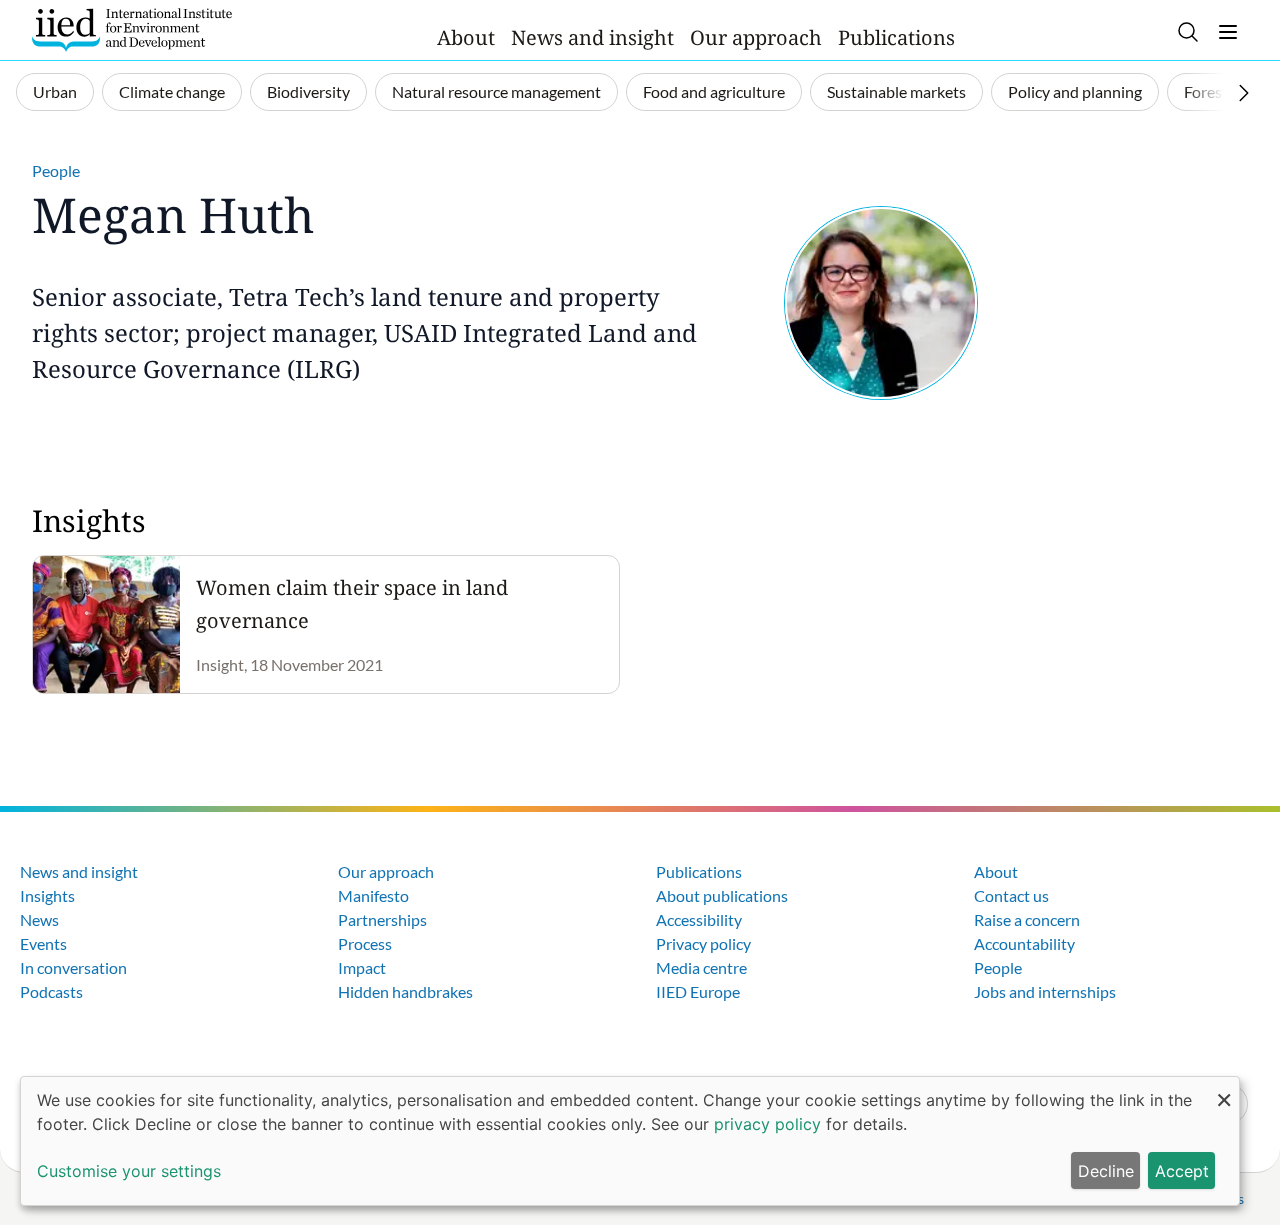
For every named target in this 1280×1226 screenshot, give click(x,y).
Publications (896, 37)
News (39, 919)
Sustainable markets (896, 91)
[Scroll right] (1244, 93)
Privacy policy (703, 943)
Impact (362, 967)
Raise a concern (1027, 919)
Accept (1182, 1171)
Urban (55, 91)
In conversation (73, 967)
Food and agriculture (714, 91)
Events (43, 943)
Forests (1209, 91)
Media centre (701, 967)
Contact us (1011, 895)
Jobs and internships (1045, 991)
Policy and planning (1075, 91)
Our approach (756, 37)
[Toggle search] (1188, 32)
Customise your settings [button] (129, 1171)
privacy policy (767, 1124)
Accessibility (699, 919)
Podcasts (51, 991)
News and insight (592, 37)
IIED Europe (698, 991)
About (466, 37)
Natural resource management (496, 91)
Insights (47, 895)
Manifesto (373, 895)
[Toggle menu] (1228, 32)
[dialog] (630, 1141)
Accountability (1024, 943)
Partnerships (382, 919)
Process (365, 943)
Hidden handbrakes (405, 991)
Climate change (172, 91)
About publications (722, 895)
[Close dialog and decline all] (1224, 1089)
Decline (1106, 1171)
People (56, 170)
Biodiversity (308, 91)
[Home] (132, 30)
